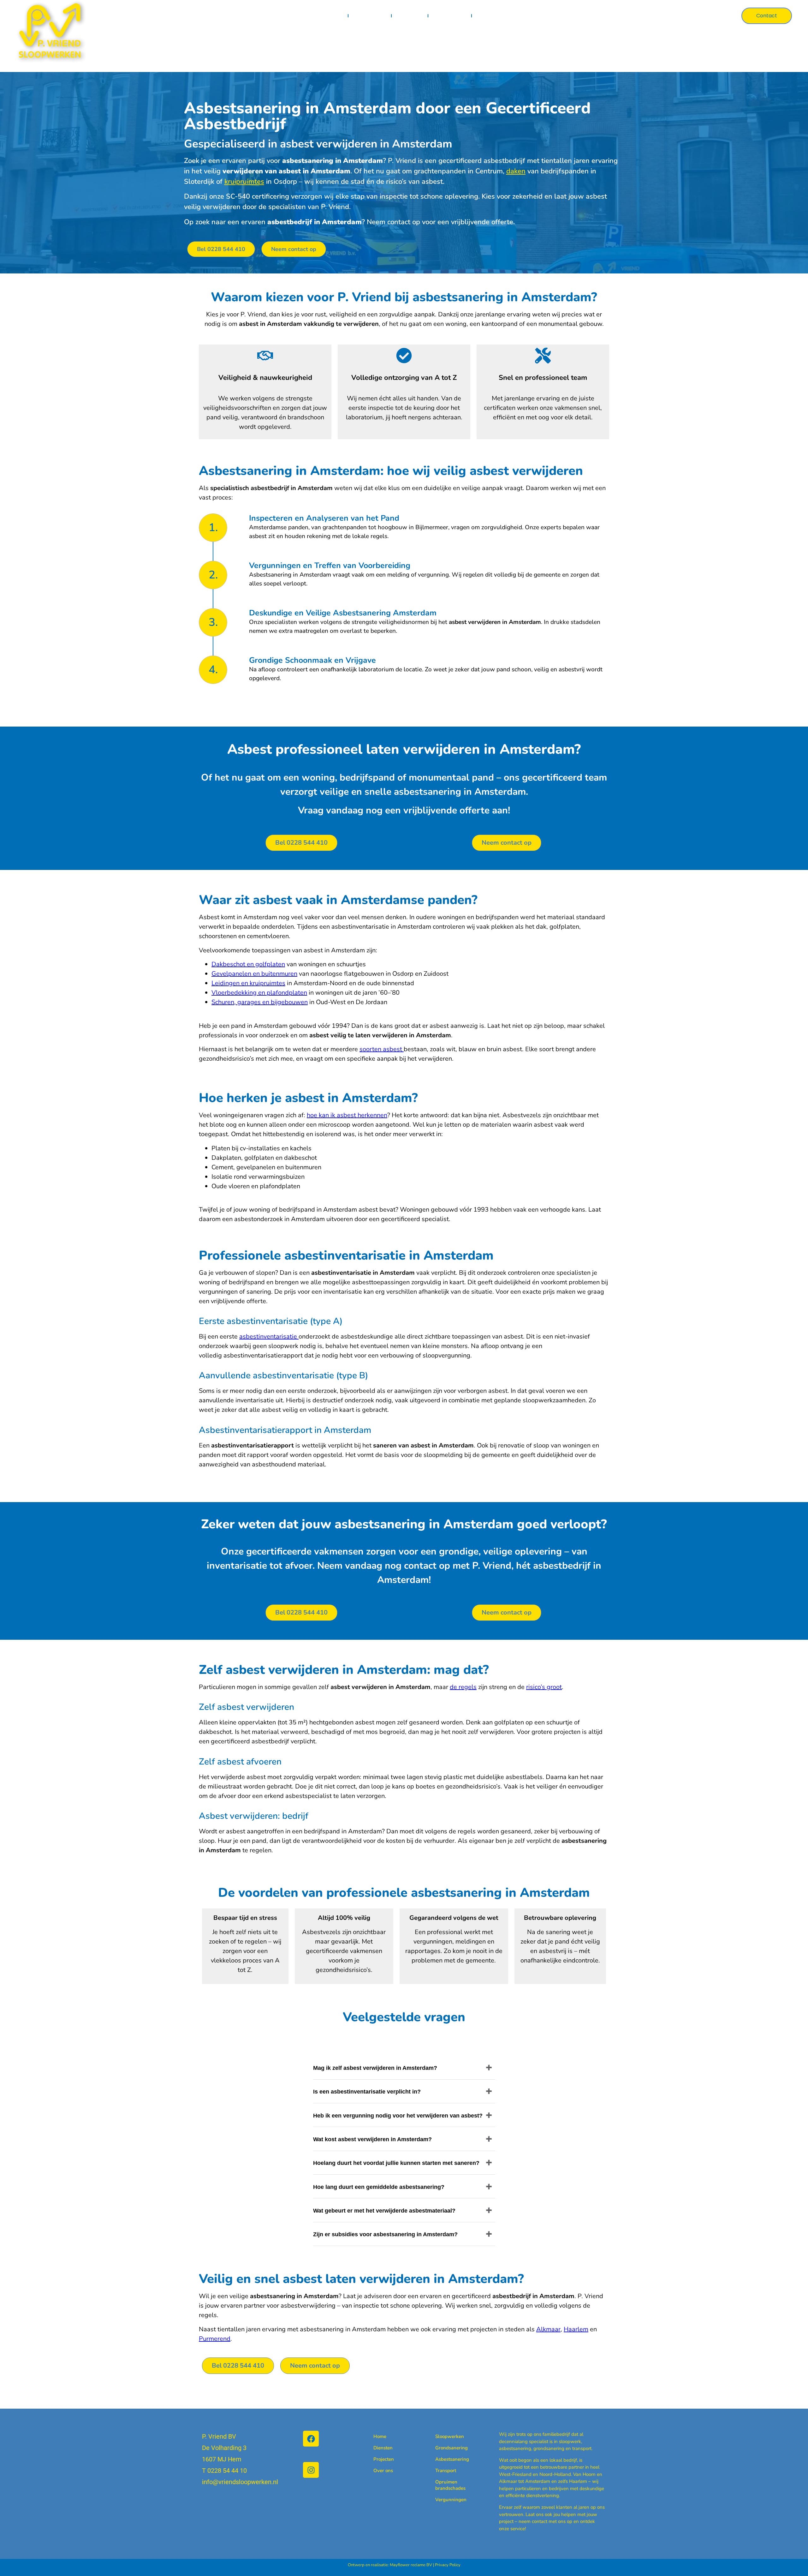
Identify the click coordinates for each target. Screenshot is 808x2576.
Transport (445, 2471)
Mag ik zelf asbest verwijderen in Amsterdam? (375, 2068)
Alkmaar (548, 2329)
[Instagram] (311, 2470)
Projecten (410, 16)
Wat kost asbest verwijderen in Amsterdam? (372, 2139)
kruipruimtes (244, 182)
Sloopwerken (445, 2436)
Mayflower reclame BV (411, 2565)
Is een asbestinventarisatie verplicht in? (367, 2092)
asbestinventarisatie (268, 1336)
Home (335, 16)
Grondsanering (445, 2448)
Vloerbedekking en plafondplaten (259, 993)
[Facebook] (311, 2439)
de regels (463, 1687)
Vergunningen (445, 2500)
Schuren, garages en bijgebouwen (260, 1002)
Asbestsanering (445, 2459)
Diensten (365, 16)
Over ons (490, 16)
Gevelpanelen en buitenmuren (254, 974)
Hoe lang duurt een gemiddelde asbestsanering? (379, 2187)
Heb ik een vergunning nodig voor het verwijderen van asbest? (398, 2116)
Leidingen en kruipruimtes (248, 983)
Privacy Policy (448, 2565)
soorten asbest (381, 1049)
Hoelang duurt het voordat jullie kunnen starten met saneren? (396, 2163)
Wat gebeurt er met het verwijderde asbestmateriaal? (384, 2211)
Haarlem (576, 2329)
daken (516, 171)
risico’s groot (544, 1687)
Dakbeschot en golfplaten (248, 964)
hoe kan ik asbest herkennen (347, 1115)
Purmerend (215, 2339)
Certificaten (450, 16)
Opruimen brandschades (445, 2485)
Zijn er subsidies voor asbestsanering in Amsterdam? (385, 2234)
